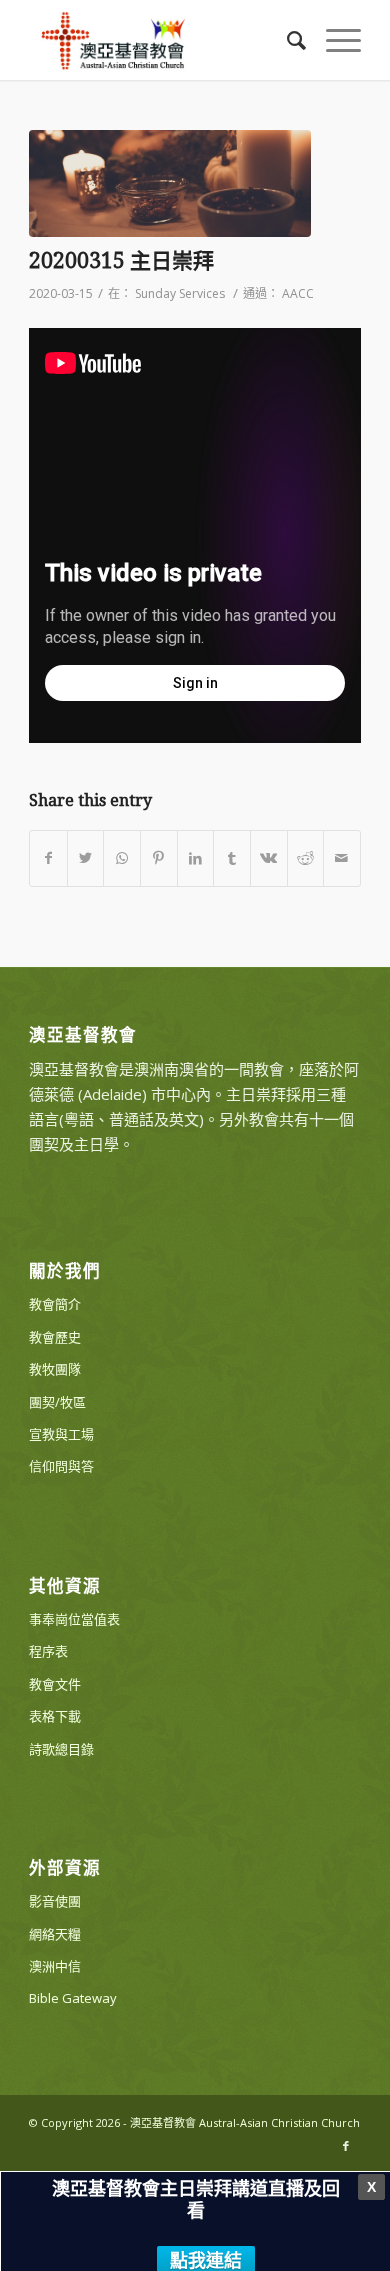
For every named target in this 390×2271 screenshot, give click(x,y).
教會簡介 (55, 1304)
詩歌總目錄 (61, 1749)
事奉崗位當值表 (74, 1619)
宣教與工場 (61, 1434)
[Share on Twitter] (86, 858)
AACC (298, 293)
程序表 (48, 1651)
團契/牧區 (57, 1402)
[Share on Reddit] (306, 858)
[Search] (286, 40)
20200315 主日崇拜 (121, 260)
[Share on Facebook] (48, 858)
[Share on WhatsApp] (122, 858)
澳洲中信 (55, 1966)
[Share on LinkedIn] (196, 858)
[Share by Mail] (342, 858)
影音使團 (55, 1901)
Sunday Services (180, 293)
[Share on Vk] (269, 858)
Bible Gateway (73, 1998)
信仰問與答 (61, 1466)
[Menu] (333, 40)
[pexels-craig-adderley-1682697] (170, 183)
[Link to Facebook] (346, 2146)
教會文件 (55, 1684)
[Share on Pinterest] (159, 858)
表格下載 (55, 1716)
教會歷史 (55, 1337)
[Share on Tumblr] (232, 858)
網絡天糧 (55, 1934)
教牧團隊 (55, 1369)
